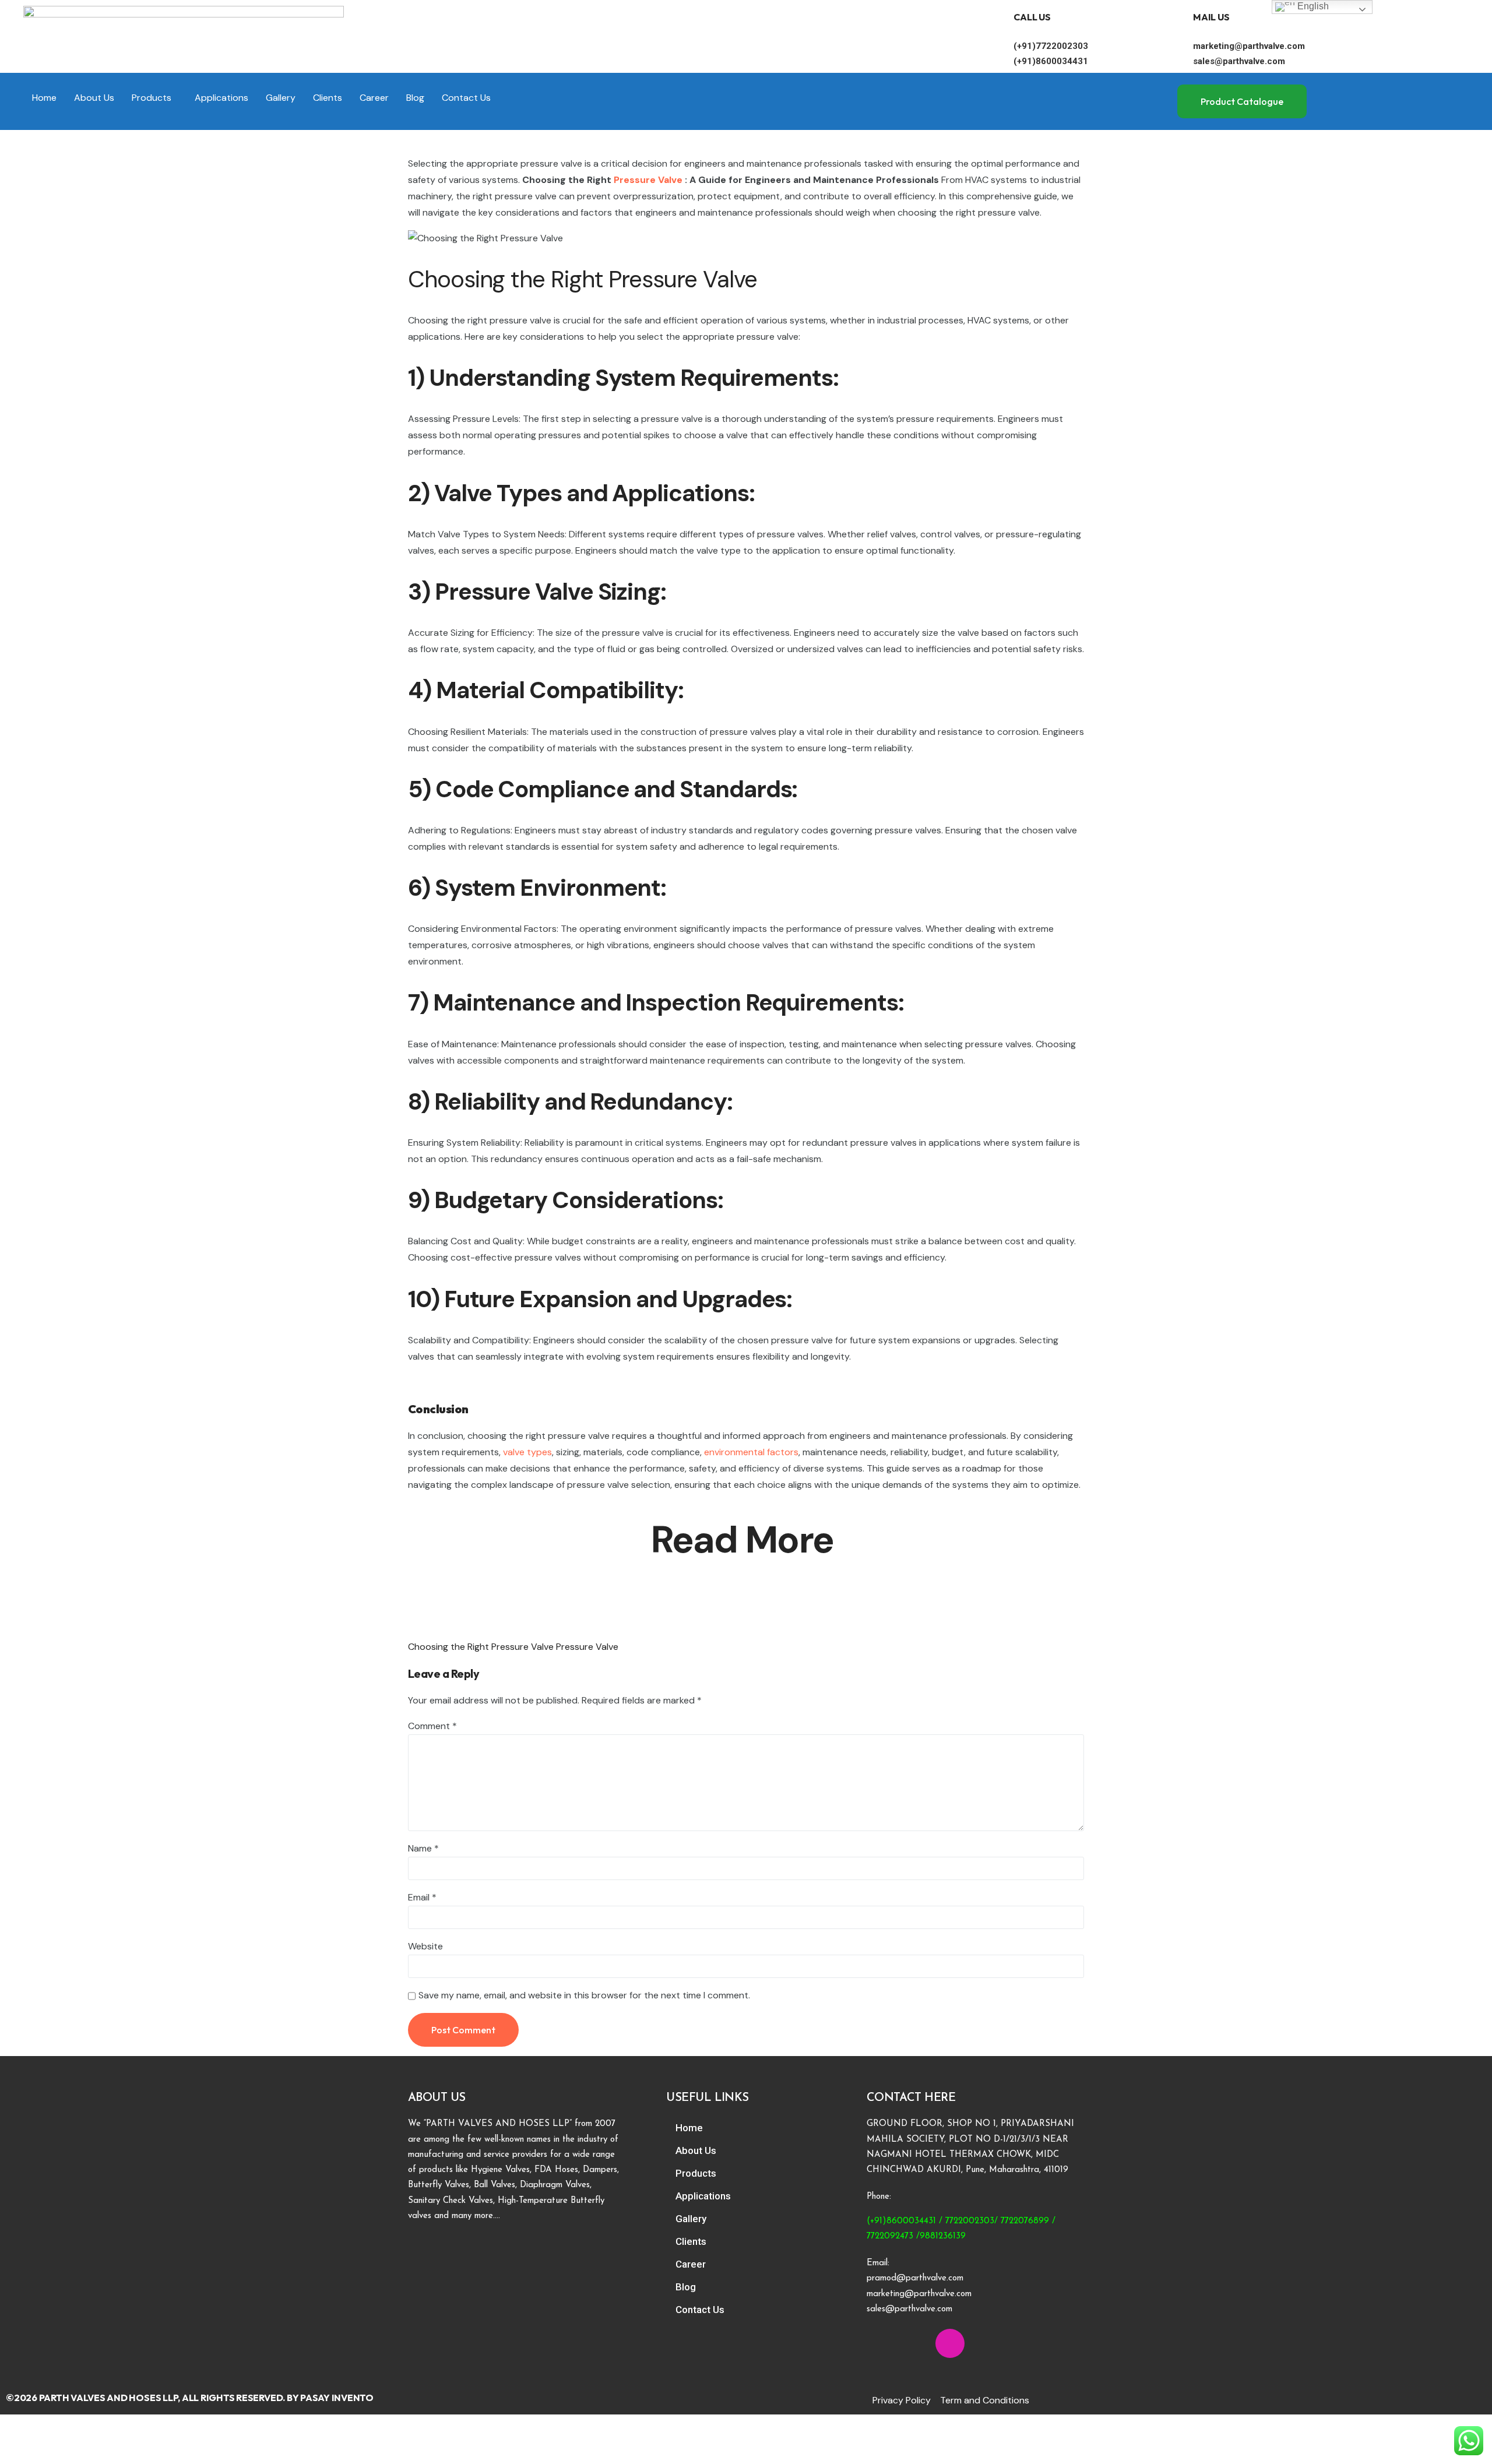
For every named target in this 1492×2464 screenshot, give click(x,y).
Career (374, 98)
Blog (415, 98)
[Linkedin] (916, 2343)
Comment (432, 1726)
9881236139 (943, 2236)
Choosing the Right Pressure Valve (481, 1647)
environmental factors (751, 1452)
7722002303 (970, 2221)
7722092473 (890, 2236)
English (1312, 6)
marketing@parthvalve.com (1249, 46)
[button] (154, 98)
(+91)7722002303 (1051, 46)
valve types (527, 1452)
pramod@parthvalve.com (915, 2278)
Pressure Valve (648, 180)
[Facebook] (881, 2343)
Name (423, 1848)
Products (152, 98)
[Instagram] (950, 2343)
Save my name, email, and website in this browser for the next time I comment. (584, 1995)
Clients (328, 98)
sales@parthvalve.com (1239, 61)
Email (422, 1897)
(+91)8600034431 (1051, 61)
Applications (221, 98)
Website (425, 1946)
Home (44, 98)
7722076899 (1025, 2221)
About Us (94, 98)
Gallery (281, 98)
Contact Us (466, 98)
